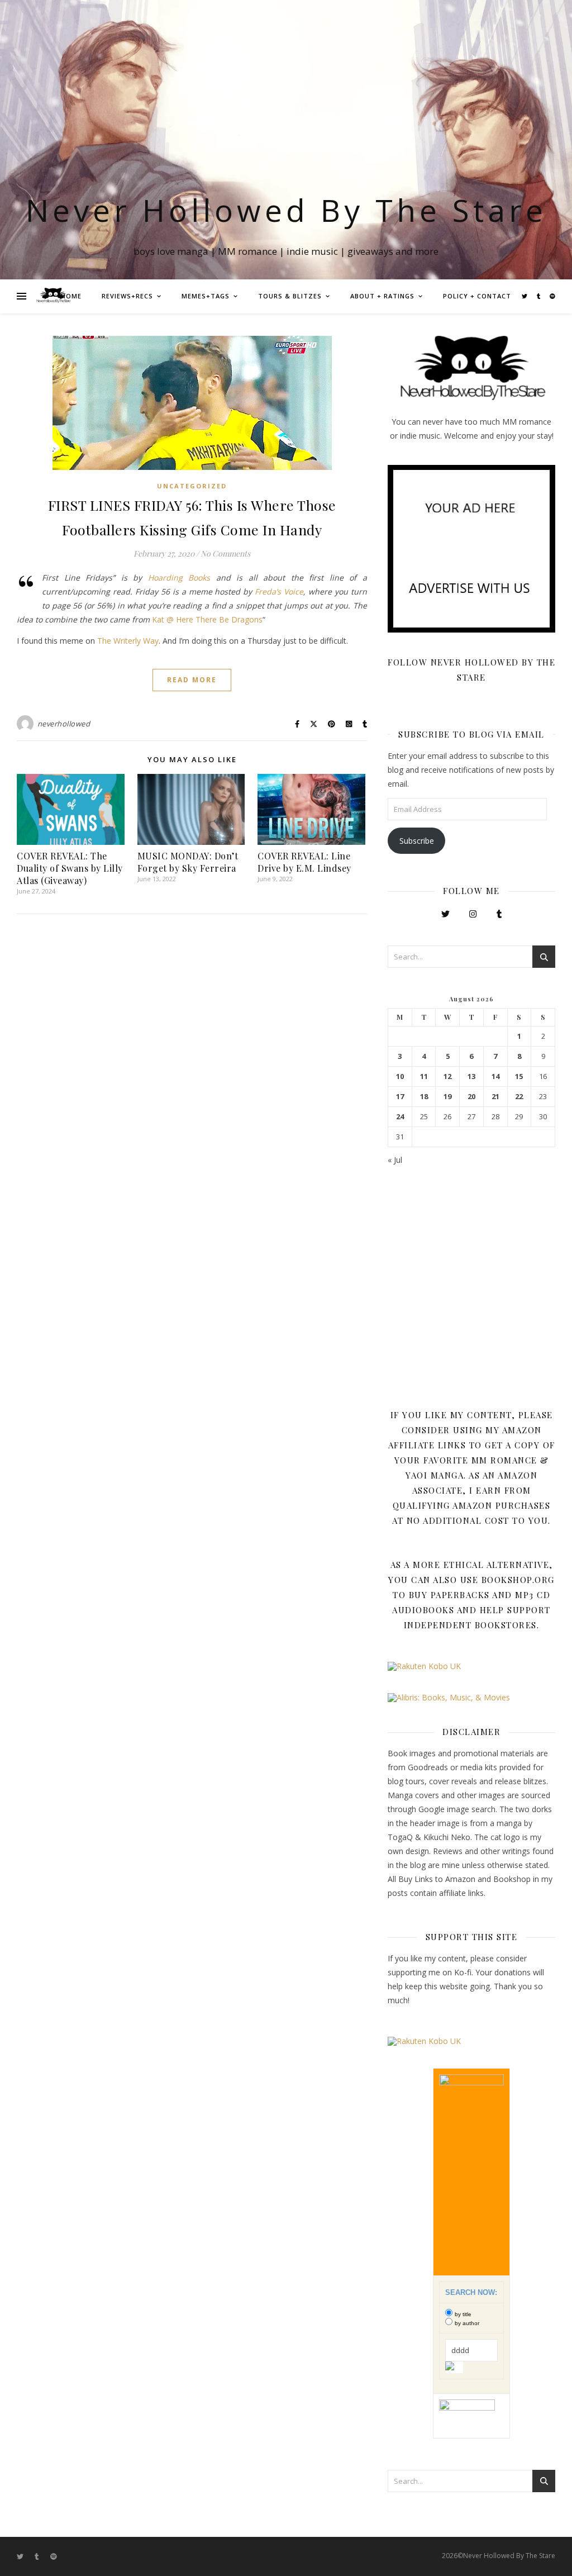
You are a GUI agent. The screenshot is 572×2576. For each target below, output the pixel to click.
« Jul (395, 1160)
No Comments (225, 553)
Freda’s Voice (279, 591)
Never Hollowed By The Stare (286, 210)
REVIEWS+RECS (127, 296)
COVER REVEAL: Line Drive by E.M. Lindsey (304, 862)
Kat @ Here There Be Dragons (207, 619)
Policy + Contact (477, 296)
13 (471, 1076)
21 (495, 1097)
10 (400, 1076)
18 (424, 1097)
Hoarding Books (179, 578)
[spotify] (552, 296)
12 (447, 1076)
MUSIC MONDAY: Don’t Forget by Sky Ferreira (188, 862)
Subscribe (417, 841)
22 (519, 1097)
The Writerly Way (128, 641)
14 (495, 1076)
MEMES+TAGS (206, 296)
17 (400, 1097)
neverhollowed (64, 724)
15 (519, 1076)
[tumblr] (539, 296)
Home (71, 296)
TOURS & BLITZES (290, 296)
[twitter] (525, 296)
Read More (192, 680)
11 (424, 1076)
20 (471, 1097)
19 (447, 1097)
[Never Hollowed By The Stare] (53, 296)
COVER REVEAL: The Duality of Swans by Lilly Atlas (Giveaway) (70, 868)
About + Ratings (382, 296)
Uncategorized (192, 486)
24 (400, 1117)
